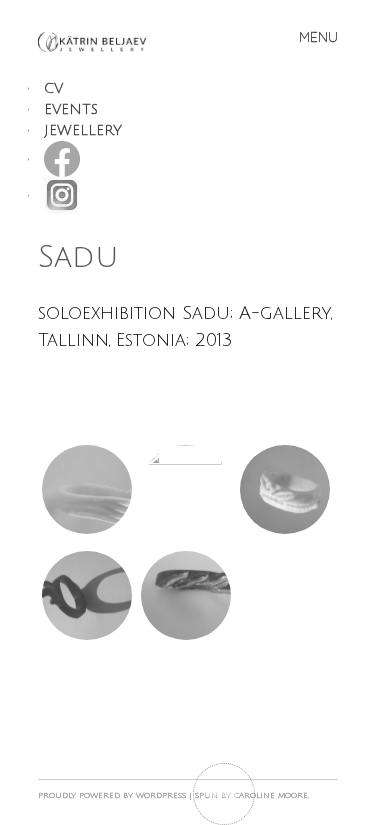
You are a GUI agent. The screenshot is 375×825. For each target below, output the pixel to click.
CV (53, 88)
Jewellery (83, 130)
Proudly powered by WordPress (112, 795)
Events (71, 109)
